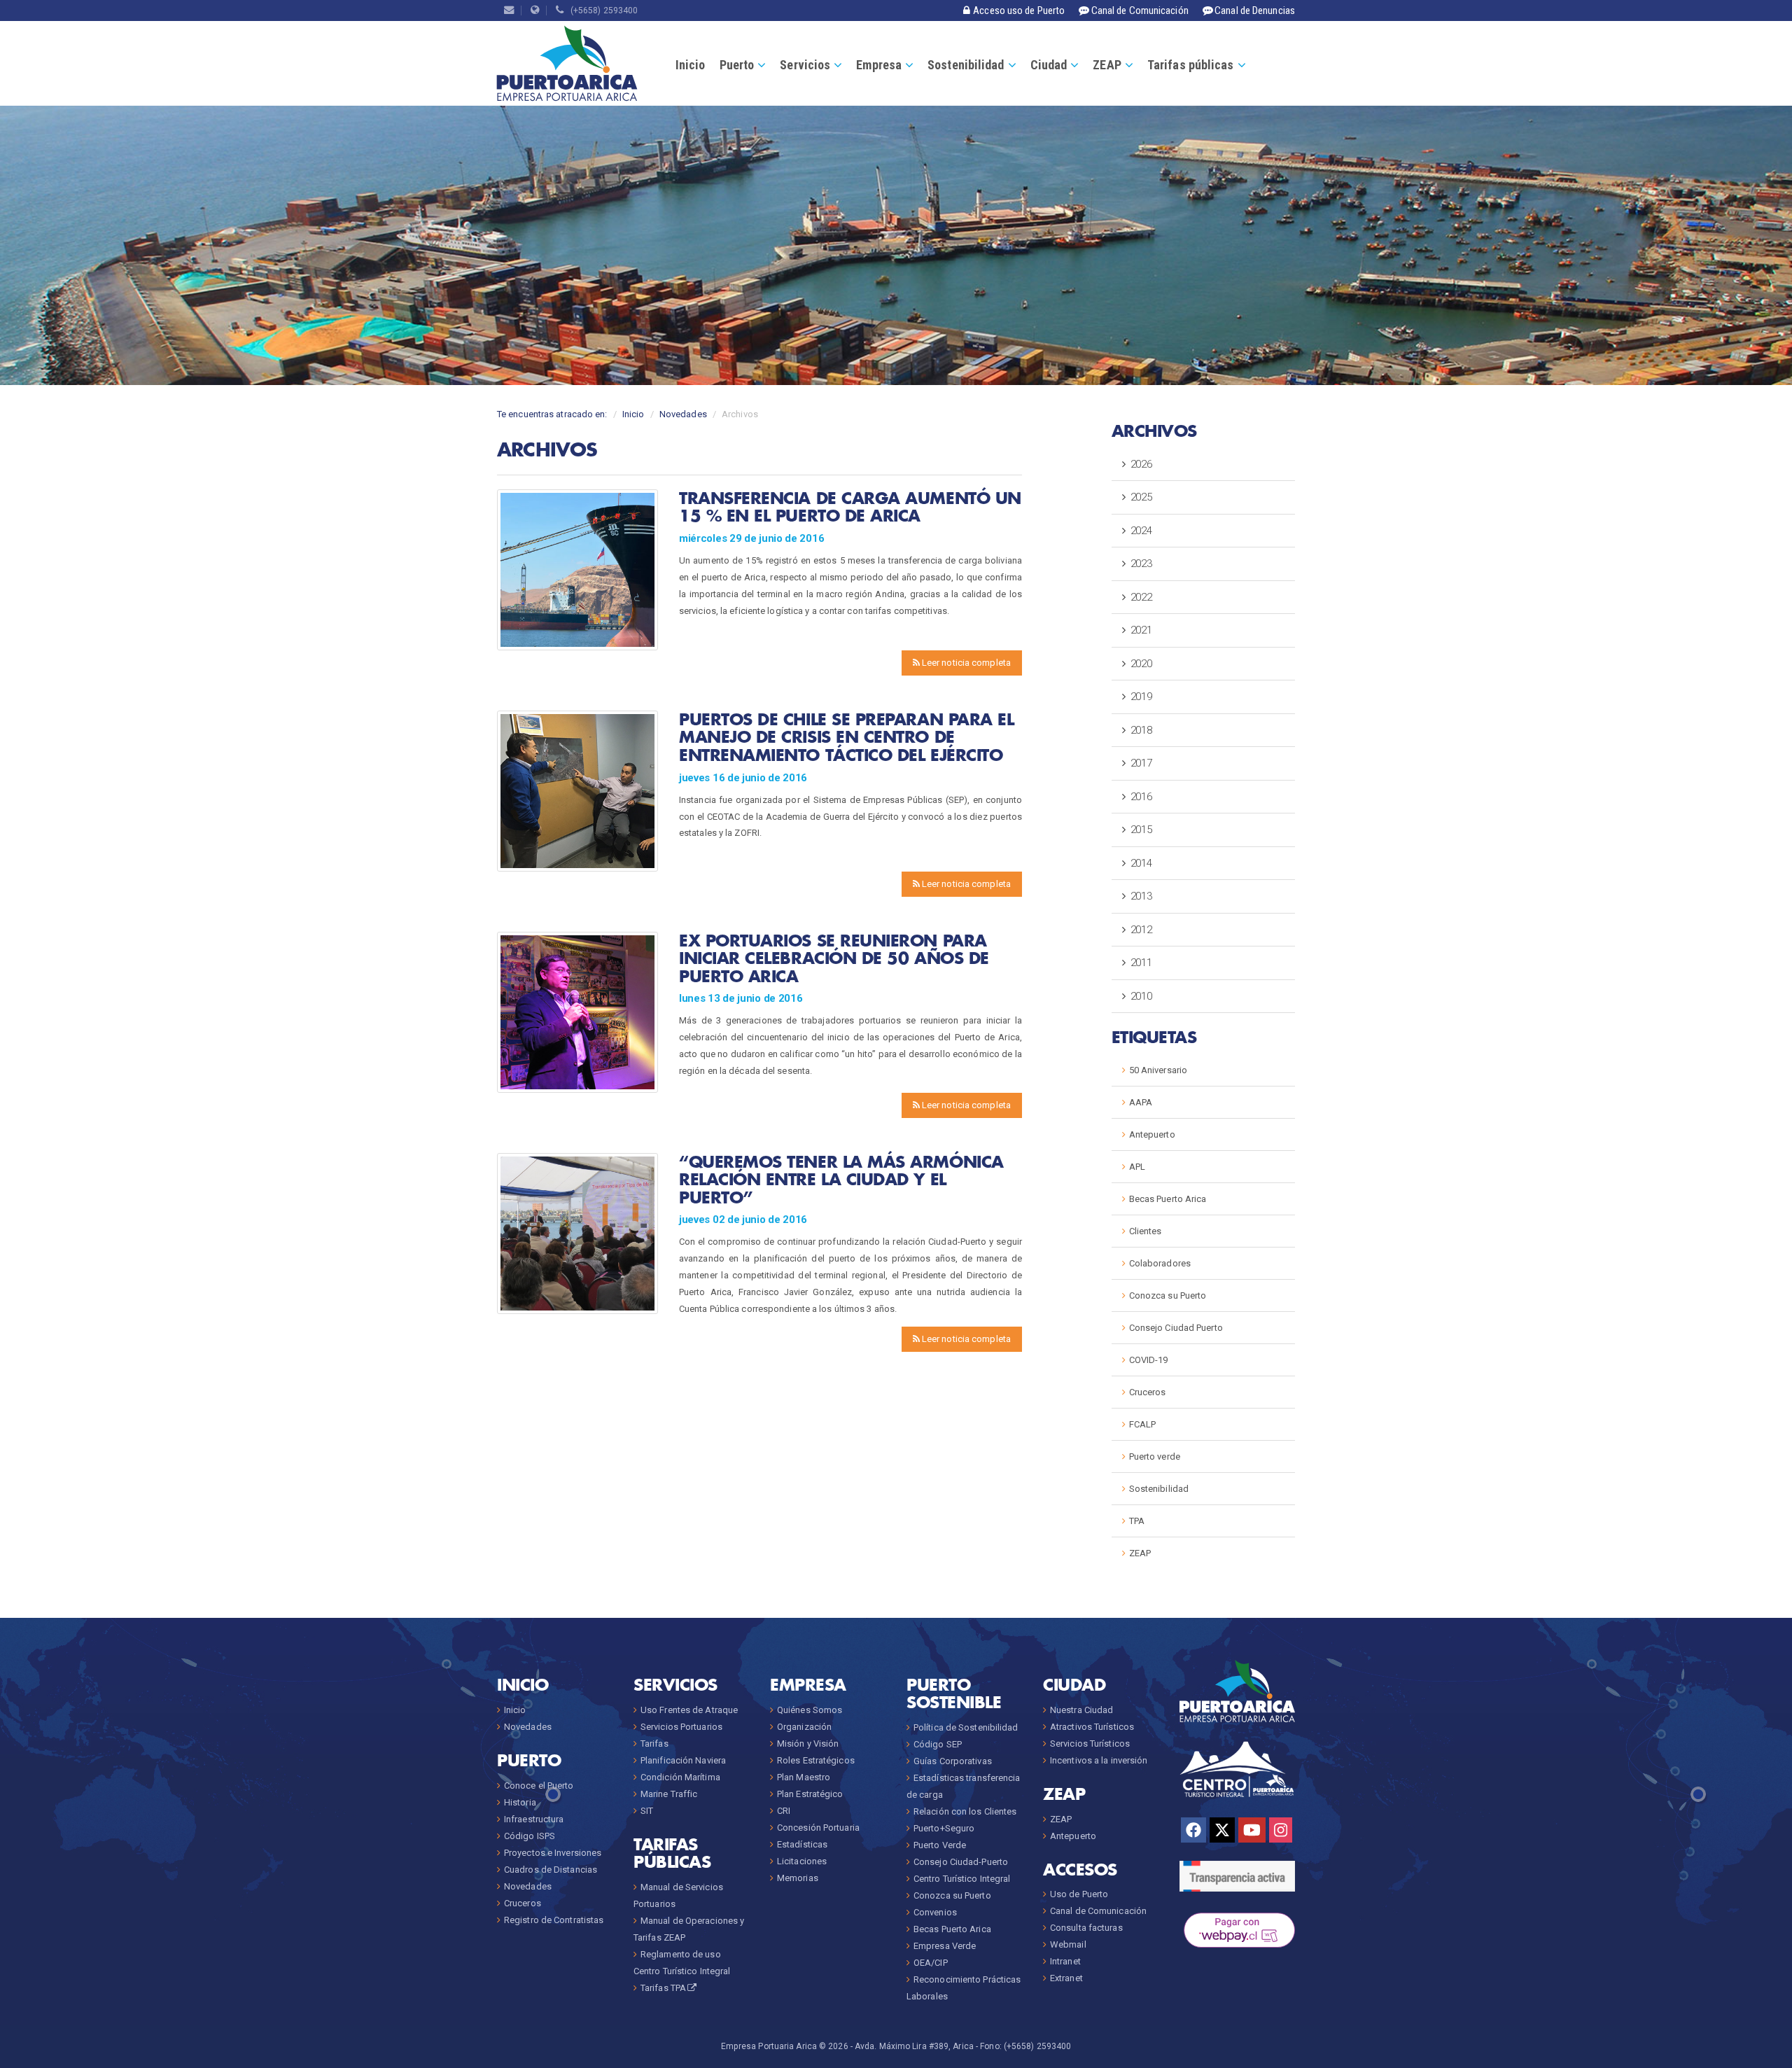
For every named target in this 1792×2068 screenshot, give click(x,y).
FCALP (1143, 1424)
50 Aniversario (1158, 1070)
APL (1137, 1167)
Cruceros (1148, 1392)
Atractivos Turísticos (1092, 1727)
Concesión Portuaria (818, 1828)
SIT (647, 1811)
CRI (784, 1811)
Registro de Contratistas (554, 1920)
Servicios (805, 65)
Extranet (1066, 1978)
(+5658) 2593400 (601, 11)
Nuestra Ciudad (1081, 1710)
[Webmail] (509, 11)
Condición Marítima (680, 1777)
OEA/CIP (931, 1963)
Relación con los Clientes (965, 1811)
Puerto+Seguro (944, 1828)
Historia (520, 1802)
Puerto (737, 65)
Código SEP (938, 1744)
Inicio (691, 65)
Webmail (1068, 1944)
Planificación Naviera (683, 1760)
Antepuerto (1152, 1134)
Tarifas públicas (1191, 65)
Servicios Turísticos (1090, 1744)
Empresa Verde (945, 1946)
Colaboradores (1160, 1263)
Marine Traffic (669, 1794)
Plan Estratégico (810, 1794)
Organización (804, 1727)
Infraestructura (534, 1819)
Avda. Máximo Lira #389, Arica (914, 2046)
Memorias (798, 1878)
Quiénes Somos (810, 1710)
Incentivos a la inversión (1099, 1760)
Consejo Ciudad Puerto (1176, 1328)
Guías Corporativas (953, 1761)
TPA (1137, 1521)
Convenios (935, 1912)
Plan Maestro (804, 1777)
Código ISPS (530, 1836)
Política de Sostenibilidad (966, 1727)
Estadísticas (802, 1844)
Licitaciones (802, 1861)
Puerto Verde (940, 1845)
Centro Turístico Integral (962, 1879)
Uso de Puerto (1079, 1894)
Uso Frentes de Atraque (689, 1710)
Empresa (879, 65)
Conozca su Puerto (1168, 1295)
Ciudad (1049, 65)
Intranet (1065, 1961)
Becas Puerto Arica (1168, 1199)
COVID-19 (1149, 1360)
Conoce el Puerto (539, 1786)
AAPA (1141, 1102)
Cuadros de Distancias (551, 1870)
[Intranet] (535, 11)
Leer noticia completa (965, 663)
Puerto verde (1155, 1456)
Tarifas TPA (663, 1988)
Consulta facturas (1086, 1928)
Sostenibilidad (966, 65)
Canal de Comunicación (1098, 1911)
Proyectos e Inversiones (553, 1853)
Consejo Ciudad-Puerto (961, 1862)
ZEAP (1107, 65)
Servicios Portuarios (681, 1727)
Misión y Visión (808, 1744)
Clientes (1146, 1231)
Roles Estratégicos (816, 1760)
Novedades (683, 414)
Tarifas (654, 1744)
